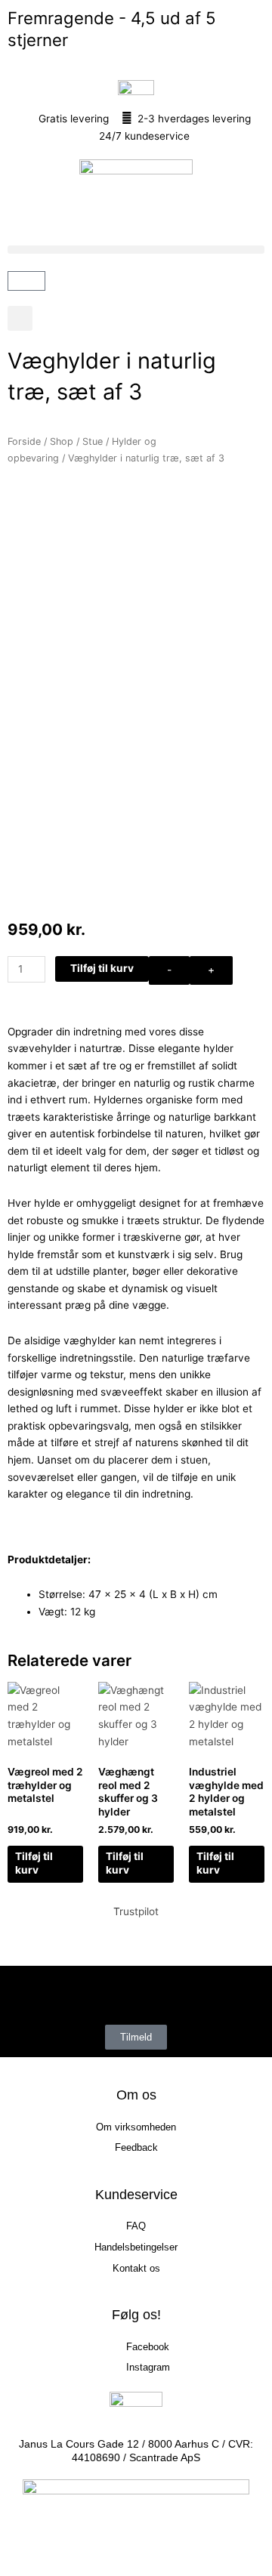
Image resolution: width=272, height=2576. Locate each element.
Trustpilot (136, 1911)
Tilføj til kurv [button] (34, 1863)
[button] (136, 250)
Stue (93, 441)
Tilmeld (136, 2037)
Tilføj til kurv (102, 968)
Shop (62, 441)
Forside (24, 441)
